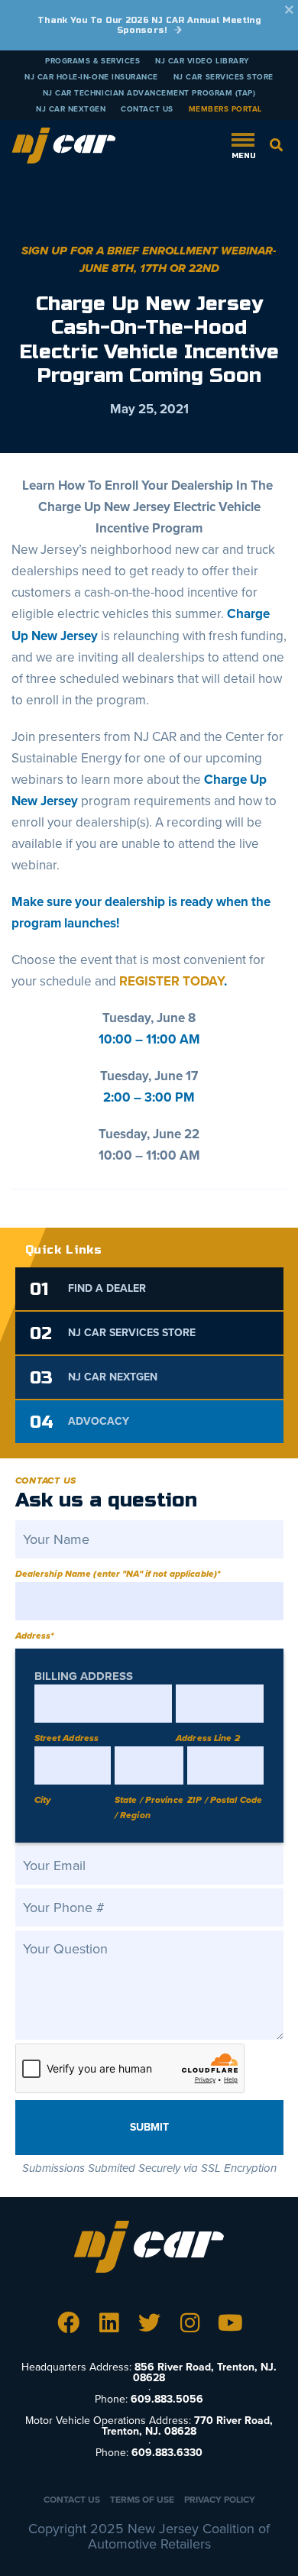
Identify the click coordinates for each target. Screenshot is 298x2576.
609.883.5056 (167, 2399)
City (42, 1800)
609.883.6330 (167, 2453)
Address (35, 1636)
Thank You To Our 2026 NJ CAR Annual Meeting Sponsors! (149, 25)
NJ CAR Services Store (223, 77)
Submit (149, 2127)
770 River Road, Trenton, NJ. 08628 (187, 2426)
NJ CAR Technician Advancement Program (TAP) (149, 93)
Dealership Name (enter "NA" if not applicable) (118, 1574)
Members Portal (225, 109)
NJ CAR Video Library (202, 61)
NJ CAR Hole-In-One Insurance (91, 77)
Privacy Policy (220, 2500)
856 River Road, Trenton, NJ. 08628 (205, 2372)
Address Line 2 (208, 1738)
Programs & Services (92, 61)
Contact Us (147, 109)
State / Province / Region (149, 1807)
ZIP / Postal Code (225, 1800)
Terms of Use (142, 2500)
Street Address (67, 1738)
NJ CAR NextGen (71, 109)
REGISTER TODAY (172, 981)
